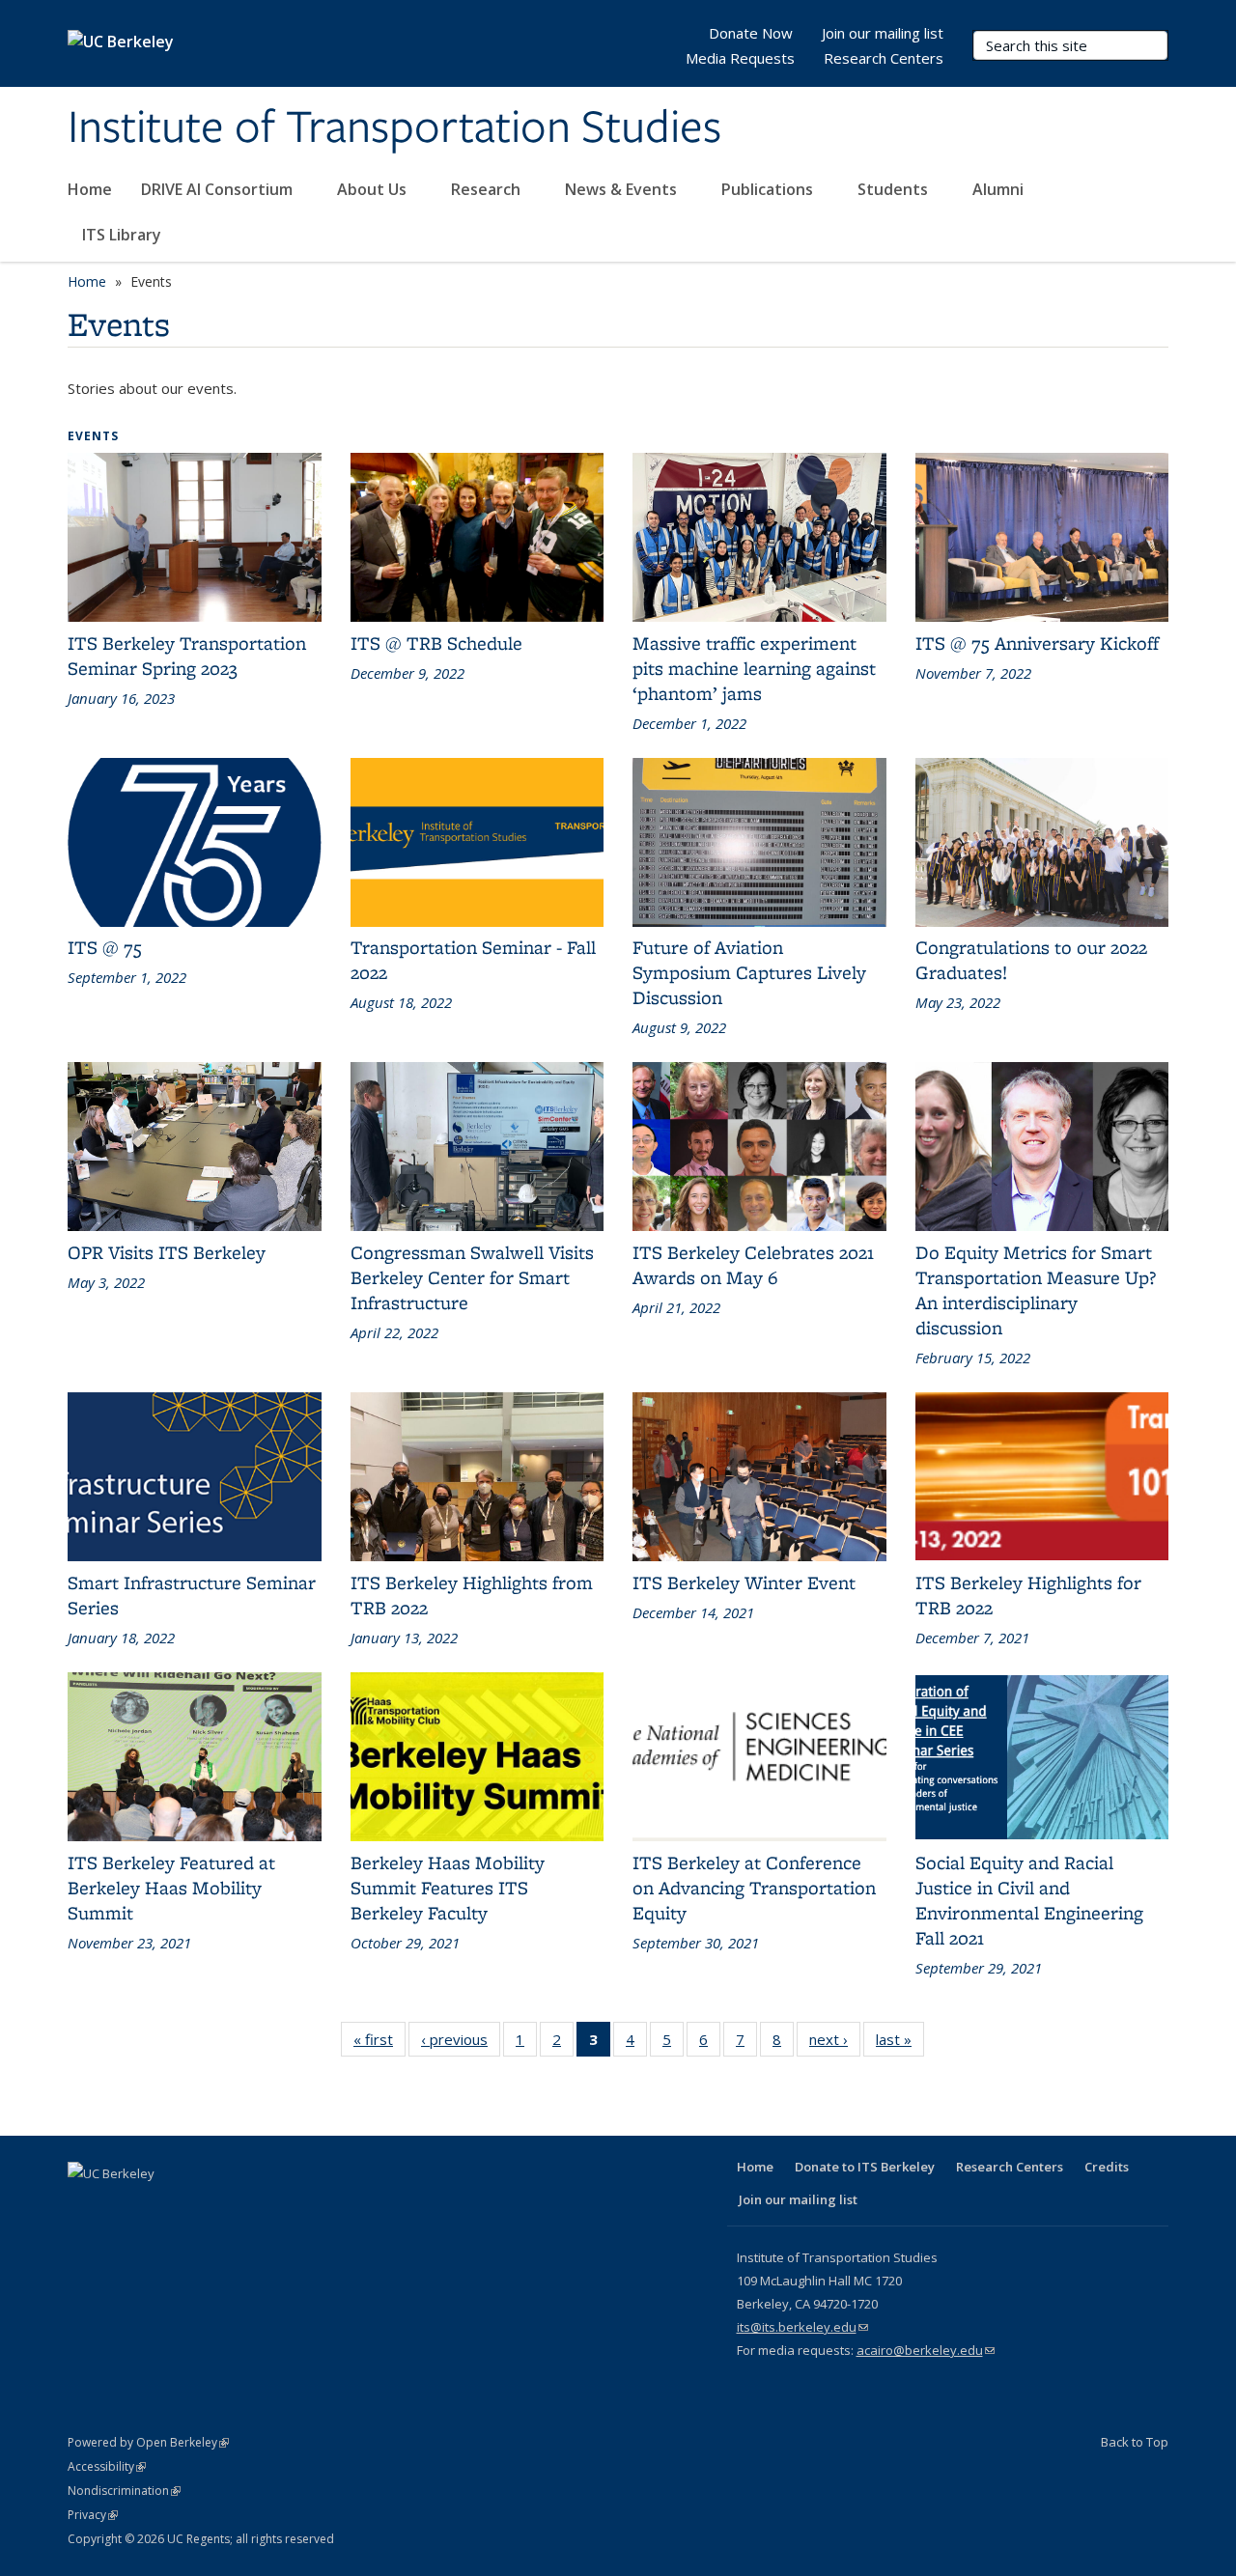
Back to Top (1135, 2442)
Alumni (1000, 189)
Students (895, 189)
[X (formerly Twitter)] (123, 2206)
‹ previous (461, 2039)
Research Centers (884, 58)
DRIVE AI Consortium (219, 189)
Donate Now (751, 33)
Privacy (93, 2515)
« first (379, 2039)
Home (90, 189)
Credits (1107, 2167)
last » (900, 2039)
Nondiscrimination (124, 2491)
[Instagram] (236, 2206)
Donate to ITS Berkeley (865, 2167)
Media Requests (740, 58)
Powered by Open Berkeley (148, 2442)
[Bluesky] (273, 2206)
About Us (374, 189)
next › (835, 2039)
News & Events (623, 189)
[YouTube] (198, 2206)
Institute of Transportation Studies (394, 128)
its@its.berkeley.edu (802, 2327)
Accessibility (107, 2466)
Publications (769, 189)
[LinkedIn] (160, 2206)
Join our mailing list (883, 33)
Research (488, 189)
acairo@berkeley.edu (926, 2350)
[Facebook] (85, 2206)
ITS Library (124, 235)
